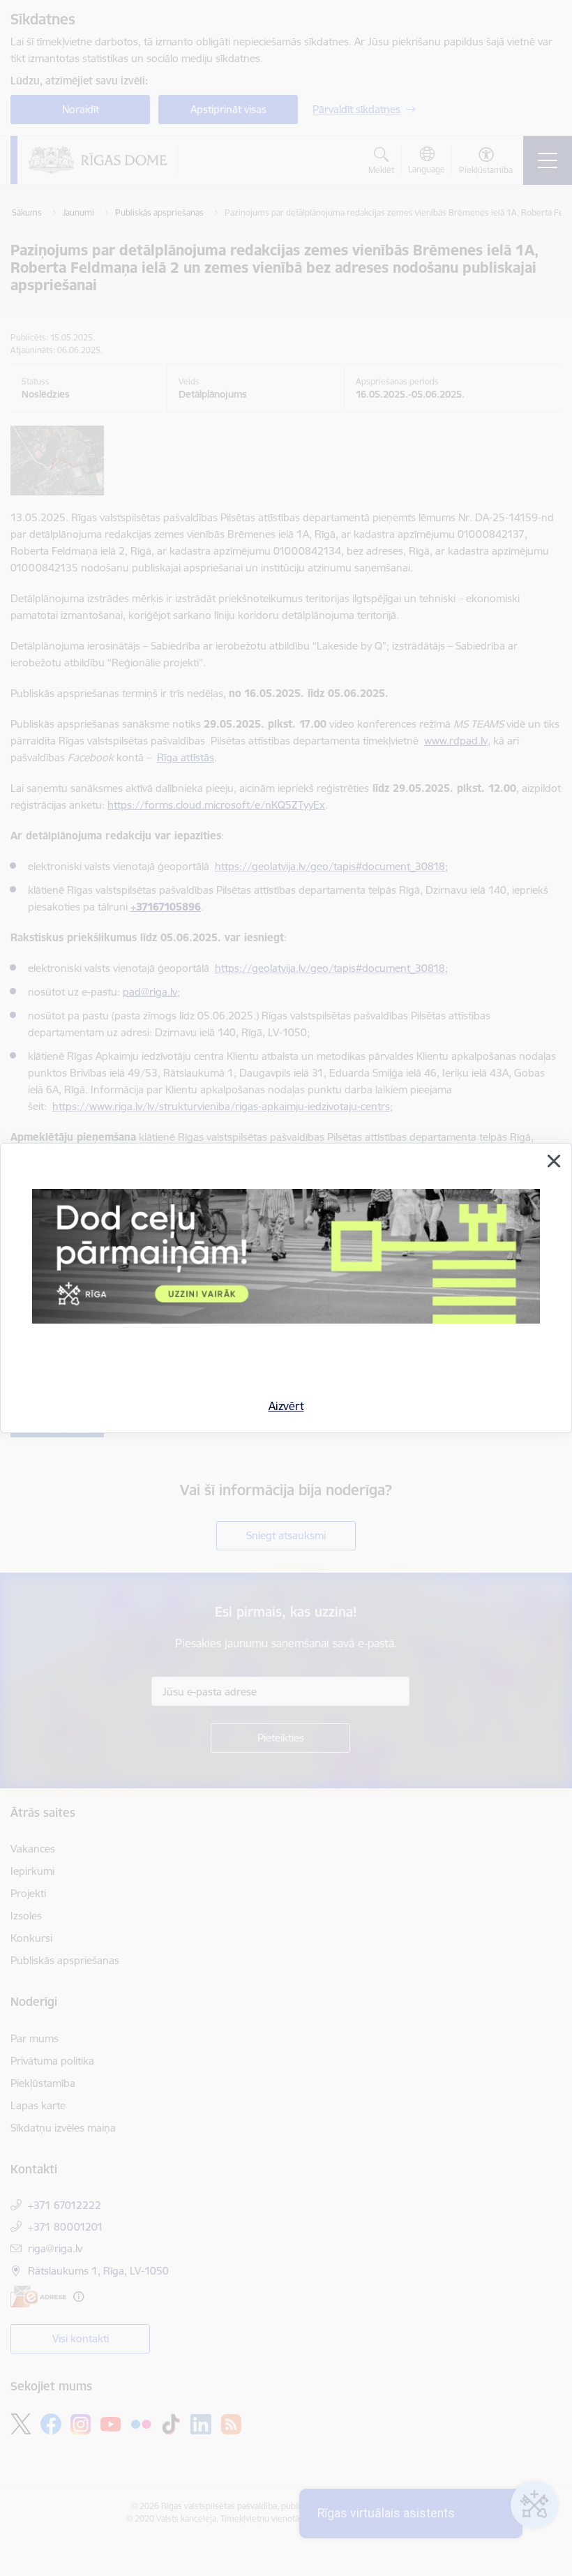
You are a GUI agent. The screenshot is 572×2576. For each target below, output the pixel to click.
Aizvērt (286, 1406)
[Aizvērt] (554, 1161)
